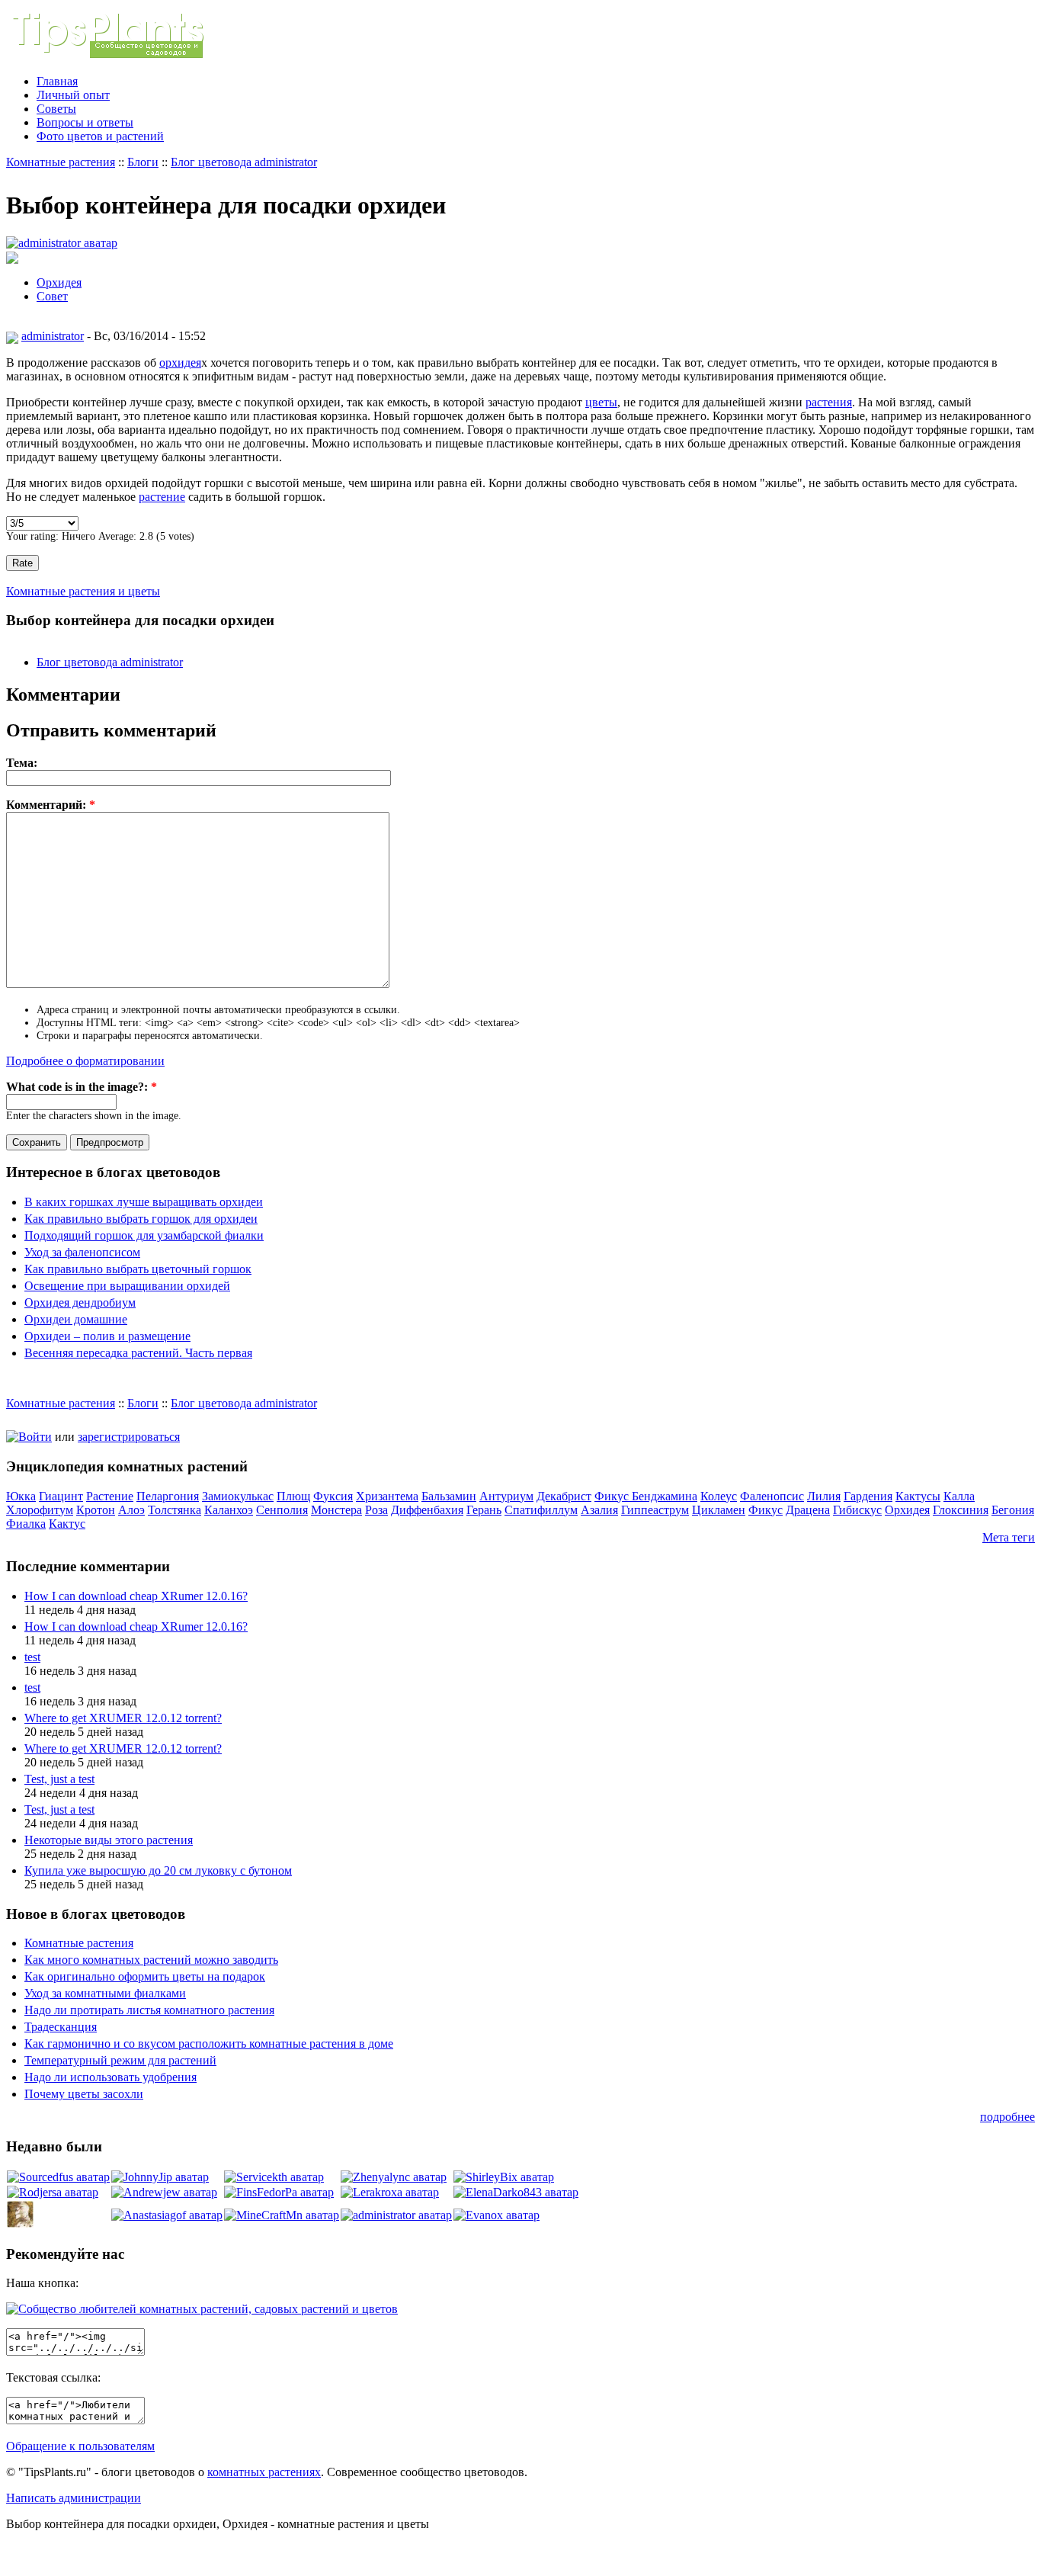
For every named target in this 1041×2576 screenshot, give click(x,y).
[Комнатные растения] (120, 55)
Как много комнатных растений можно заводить (151, 1960)
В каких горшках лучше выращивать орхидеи (144, 1202)
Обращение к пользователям (80, 2446)
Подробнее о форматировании (85, 1061)
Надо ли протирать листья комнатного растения (149, 2010)
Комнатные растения (61, 162)
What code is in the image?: (82, 1087)
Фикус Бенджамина (646, 1496)
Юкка (21, 1496)
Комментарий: (51, 805)
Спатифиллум (541, 1510)
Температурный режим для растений (120, 2060)
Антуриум (506, 1496)
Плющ (293, 1496)
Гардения (868, 1496)
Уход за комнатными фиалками (105, 1993)
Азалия (599, 1510)
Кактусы (918, 1496)
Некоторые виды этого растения (109, 1840)
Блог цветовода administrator (244, 162)
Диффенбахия (427, 1510)
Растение (110, 1496)
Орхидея (59, 282)
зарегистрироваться (129, 1437)
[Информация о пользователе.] (62, 243)
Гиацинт (61, 1496)
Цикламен (719, 1510)
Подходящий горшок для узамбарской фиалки (144, 1235)
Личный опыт (73, 95)
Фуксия (333, 1496)
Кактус (67, 1524)
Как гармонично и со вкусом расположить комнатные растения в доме (209, 2043)
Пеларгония (168, 1496)
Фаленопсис (772, 1496)
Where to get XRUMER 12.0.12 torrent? (123, 1718)
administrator (53, 336)
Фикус (766, 1510)
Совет (52, 296)
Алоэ (131, 1510)
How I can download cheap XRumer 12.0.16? (136, 1596)
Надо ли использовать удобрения (111, 2077)
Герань (484, 1510)
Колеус (719, 1496)
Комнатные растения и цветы (83, 591)
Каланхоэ (229, 1510)
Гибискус (857, 1510)
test (32, 1657)
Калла (959, 1496)
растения (829, 402)
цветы (601, 402)
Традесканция (61, 2027)
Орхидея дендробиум (80, 1302)
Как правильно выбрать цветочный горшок (138, 1269)
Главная (57, 81)
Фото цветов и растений (100, 136)
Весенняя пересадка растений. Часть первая (138, 1353)
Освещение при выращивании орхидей (127, 1286)
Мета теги (1009, 1537)
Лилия (824, 1496)
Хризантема (387, 1496)
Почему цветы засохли (84, 2094)
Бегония (1013, 1510)
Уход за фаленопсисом (82, 1252)
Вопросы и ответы (85, 122)
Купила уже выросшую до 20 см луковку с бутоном (158, 1870)
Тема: (22, 763)
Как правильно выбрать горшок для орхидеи (141, 1219)
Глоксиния (961, 1510)
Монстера (336, 1510)
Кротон (96, 1510)
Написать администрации (74, 2498)
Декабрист (564, 1496)
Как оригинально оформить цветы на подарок (145, 1976)
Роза (376, 1510)
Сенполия (282, 1510)
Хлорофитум (40, 1510)
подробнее (1007, 2117)
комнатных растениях (264, 2472)
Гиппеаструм (655, 1510)
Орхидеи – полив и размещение (107, 1336)
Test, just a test (59, 1779)
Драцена (808, 1510)
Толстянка (175, 1510)
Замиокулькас (238, 1496)
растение (162, 497)
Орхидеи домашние (76, 1319)
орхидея (180, 363)
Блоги (143, 162)
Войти (35, 1437)
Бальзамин (449, 1496)
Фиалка (26, 1524)
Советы (56, 109)
